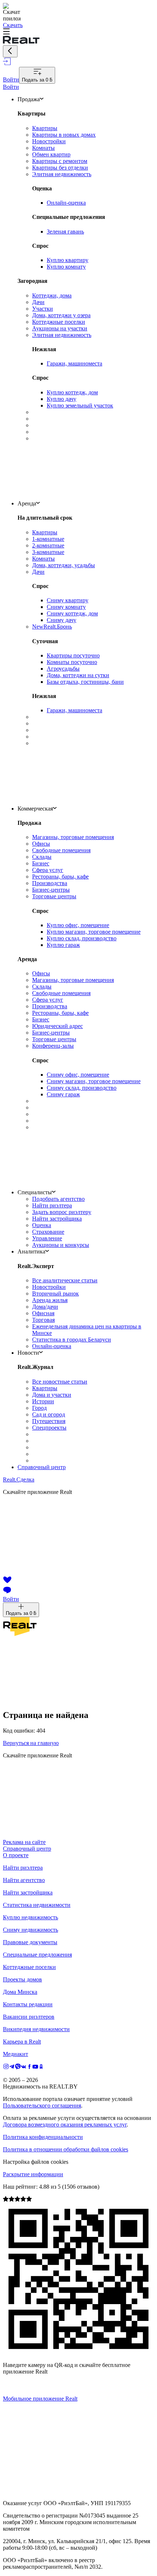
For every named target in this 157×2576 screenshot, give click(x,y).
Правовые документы (30, 1942)
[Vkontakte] (24, 2067)
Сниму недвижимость (30, 1930)
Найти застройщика (28, 1892)
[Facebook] (30, 2067)
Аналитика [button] (31, 1251)
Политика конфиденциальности (43, 2137)
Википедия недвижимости (36, 2029)
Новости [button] (28, 1353)
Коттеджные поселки (29, 1967)
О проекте (16, 1855)
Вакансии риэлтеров (29, 2017)
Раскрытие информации (33, 2174)
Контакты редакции (28, 2004)
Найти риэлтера (23, 1868)
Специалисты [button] (35, 1192)
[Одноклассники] (41, 2067)
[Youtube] (35, 2067)
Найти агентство (24, 1880)
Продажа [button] (29, 99)
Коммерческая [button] (35, 809)
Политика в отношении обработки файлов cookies (66, 2149)
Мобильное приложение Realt (40, 2399)
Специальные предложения (37, 1955)
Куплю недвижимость (30, 1917)
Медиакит (16, 2054)
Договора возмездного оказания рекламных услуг (65, 2124)
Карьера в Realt (22, 2042)
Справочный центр (42, 1467)
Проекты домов (22, 1979)
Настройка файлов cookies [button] (36, 2162)
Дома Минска (20, 1992)
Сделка (19, 1479)
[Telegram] (12, 2067)
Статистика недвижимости (37, 1905)
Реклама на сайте (24, 1842)
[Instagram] (6, 2067)
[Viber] (18, 2067)
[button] (78, 32)
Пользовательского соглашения (42, 2105)
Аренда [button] (27, 503)
